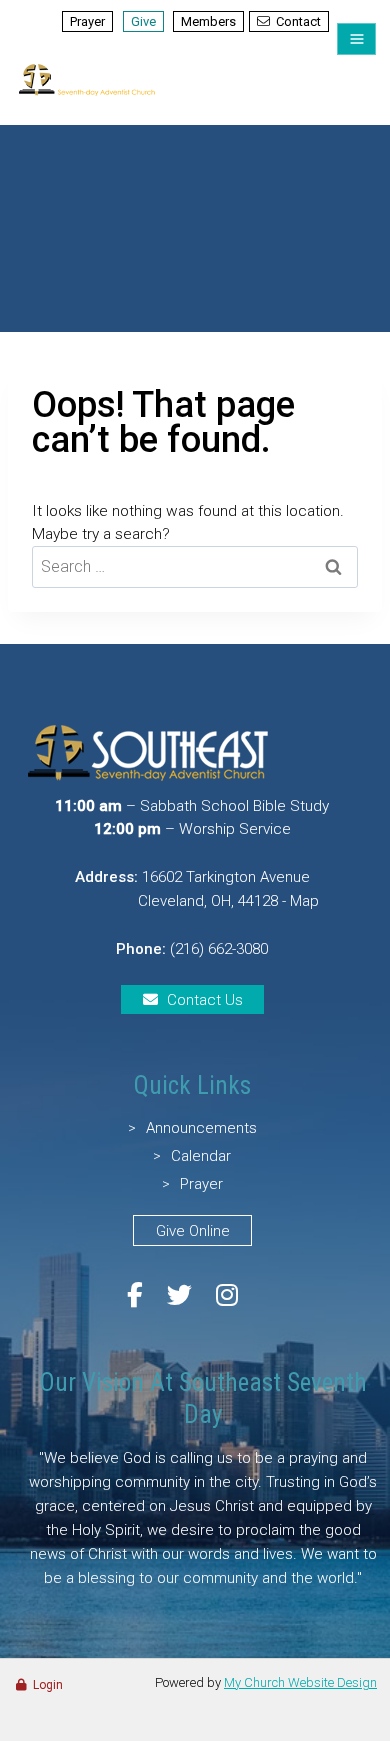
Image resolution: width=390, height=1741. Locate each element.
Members (208, 21)
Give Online (193, 1231)
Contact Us (205, 1000)
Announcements (201, 1128)
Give (143, 21)
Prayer (87, 21)
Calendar (201, 1156)
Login (48, 1685)
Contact (298, 21)
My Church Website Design (300, 1682)
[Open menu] (356, 39)
